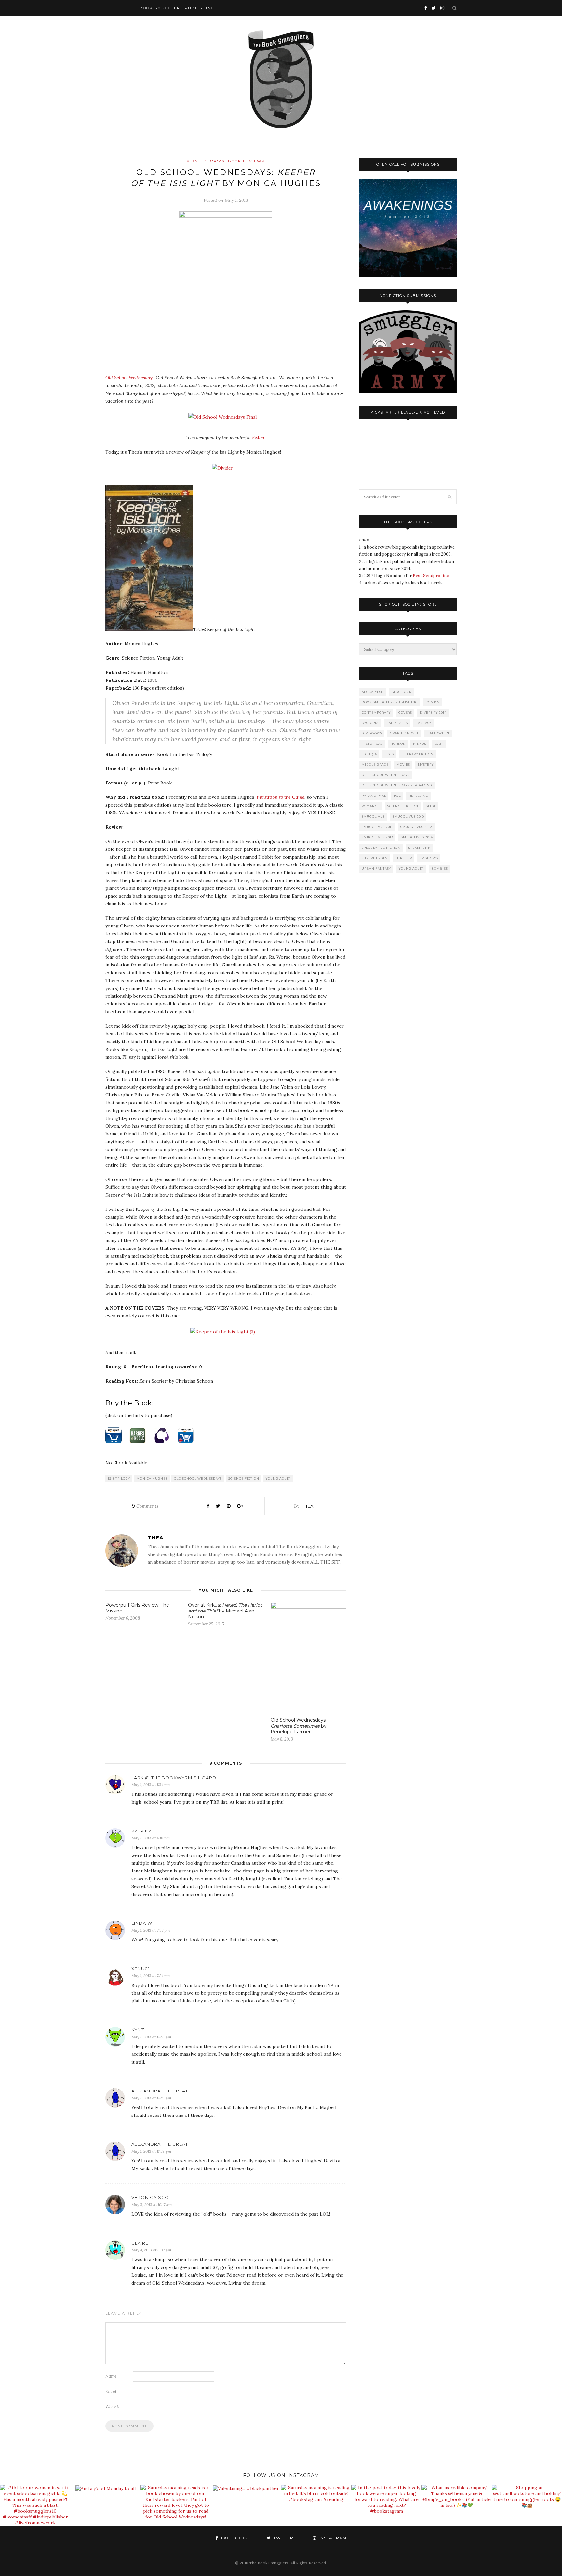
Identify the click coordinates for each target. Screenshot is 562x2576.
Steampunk (420, 848)
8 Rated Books (206, 161)
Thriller (404, 858)
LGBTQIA (369, 754)
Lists (389, 754)
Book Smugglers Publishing (390, 702)
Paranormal (374, 796)
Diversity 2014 (433, 712)
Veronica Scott (153, 2197)
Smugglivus (373, 816)
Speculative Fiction (381, 848)
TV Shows (429, 858)
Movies (403, 764)
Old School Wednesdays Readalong (397, 785)
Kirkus (420, 744)
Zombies (440, 868)
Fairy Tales (397, 723)
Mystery (426, 764)
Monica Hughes (152, 1478)
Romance (371, 806)
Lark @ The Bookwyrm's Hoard (174, 1778)
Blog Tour (401, 692)
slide (431, 806)
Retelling (419, 796)
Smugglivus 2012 (416, 827)
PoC (397, 796)
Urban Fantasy (376, 868)
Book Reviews (246, 161)
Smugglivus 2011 (377, 827)
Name (111, 2376)
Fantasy (423, 723)
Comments (145, 1506)
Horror (398, 744)
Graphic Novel (404, 733)
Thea (307, 1506)
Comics (433, 702)
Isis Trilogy (119, 1478)
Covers (405, 712)
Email (111, 2392)
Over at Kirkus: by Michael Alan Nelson (225, 1611)
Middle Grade (375, 764)
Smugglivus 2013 (377, 837)
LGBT (439, 744)
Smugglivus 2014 (417, 837)
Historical (372, 744)
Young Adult (278, 1478)
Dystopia (370, 723)
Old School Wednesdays (130, 378)
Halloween (438, 733)
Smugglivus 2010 (408, 816)
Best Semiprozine (431, 576)
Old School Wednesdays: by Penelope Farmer (299, 1726)
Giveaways (372, 733)
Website (113, 2407)
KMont (259, 438)
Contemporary (376, 712)
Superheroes (375, 858)
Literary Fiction (418, 754)
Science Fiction (244, 1478)
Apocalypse (373, 692)
